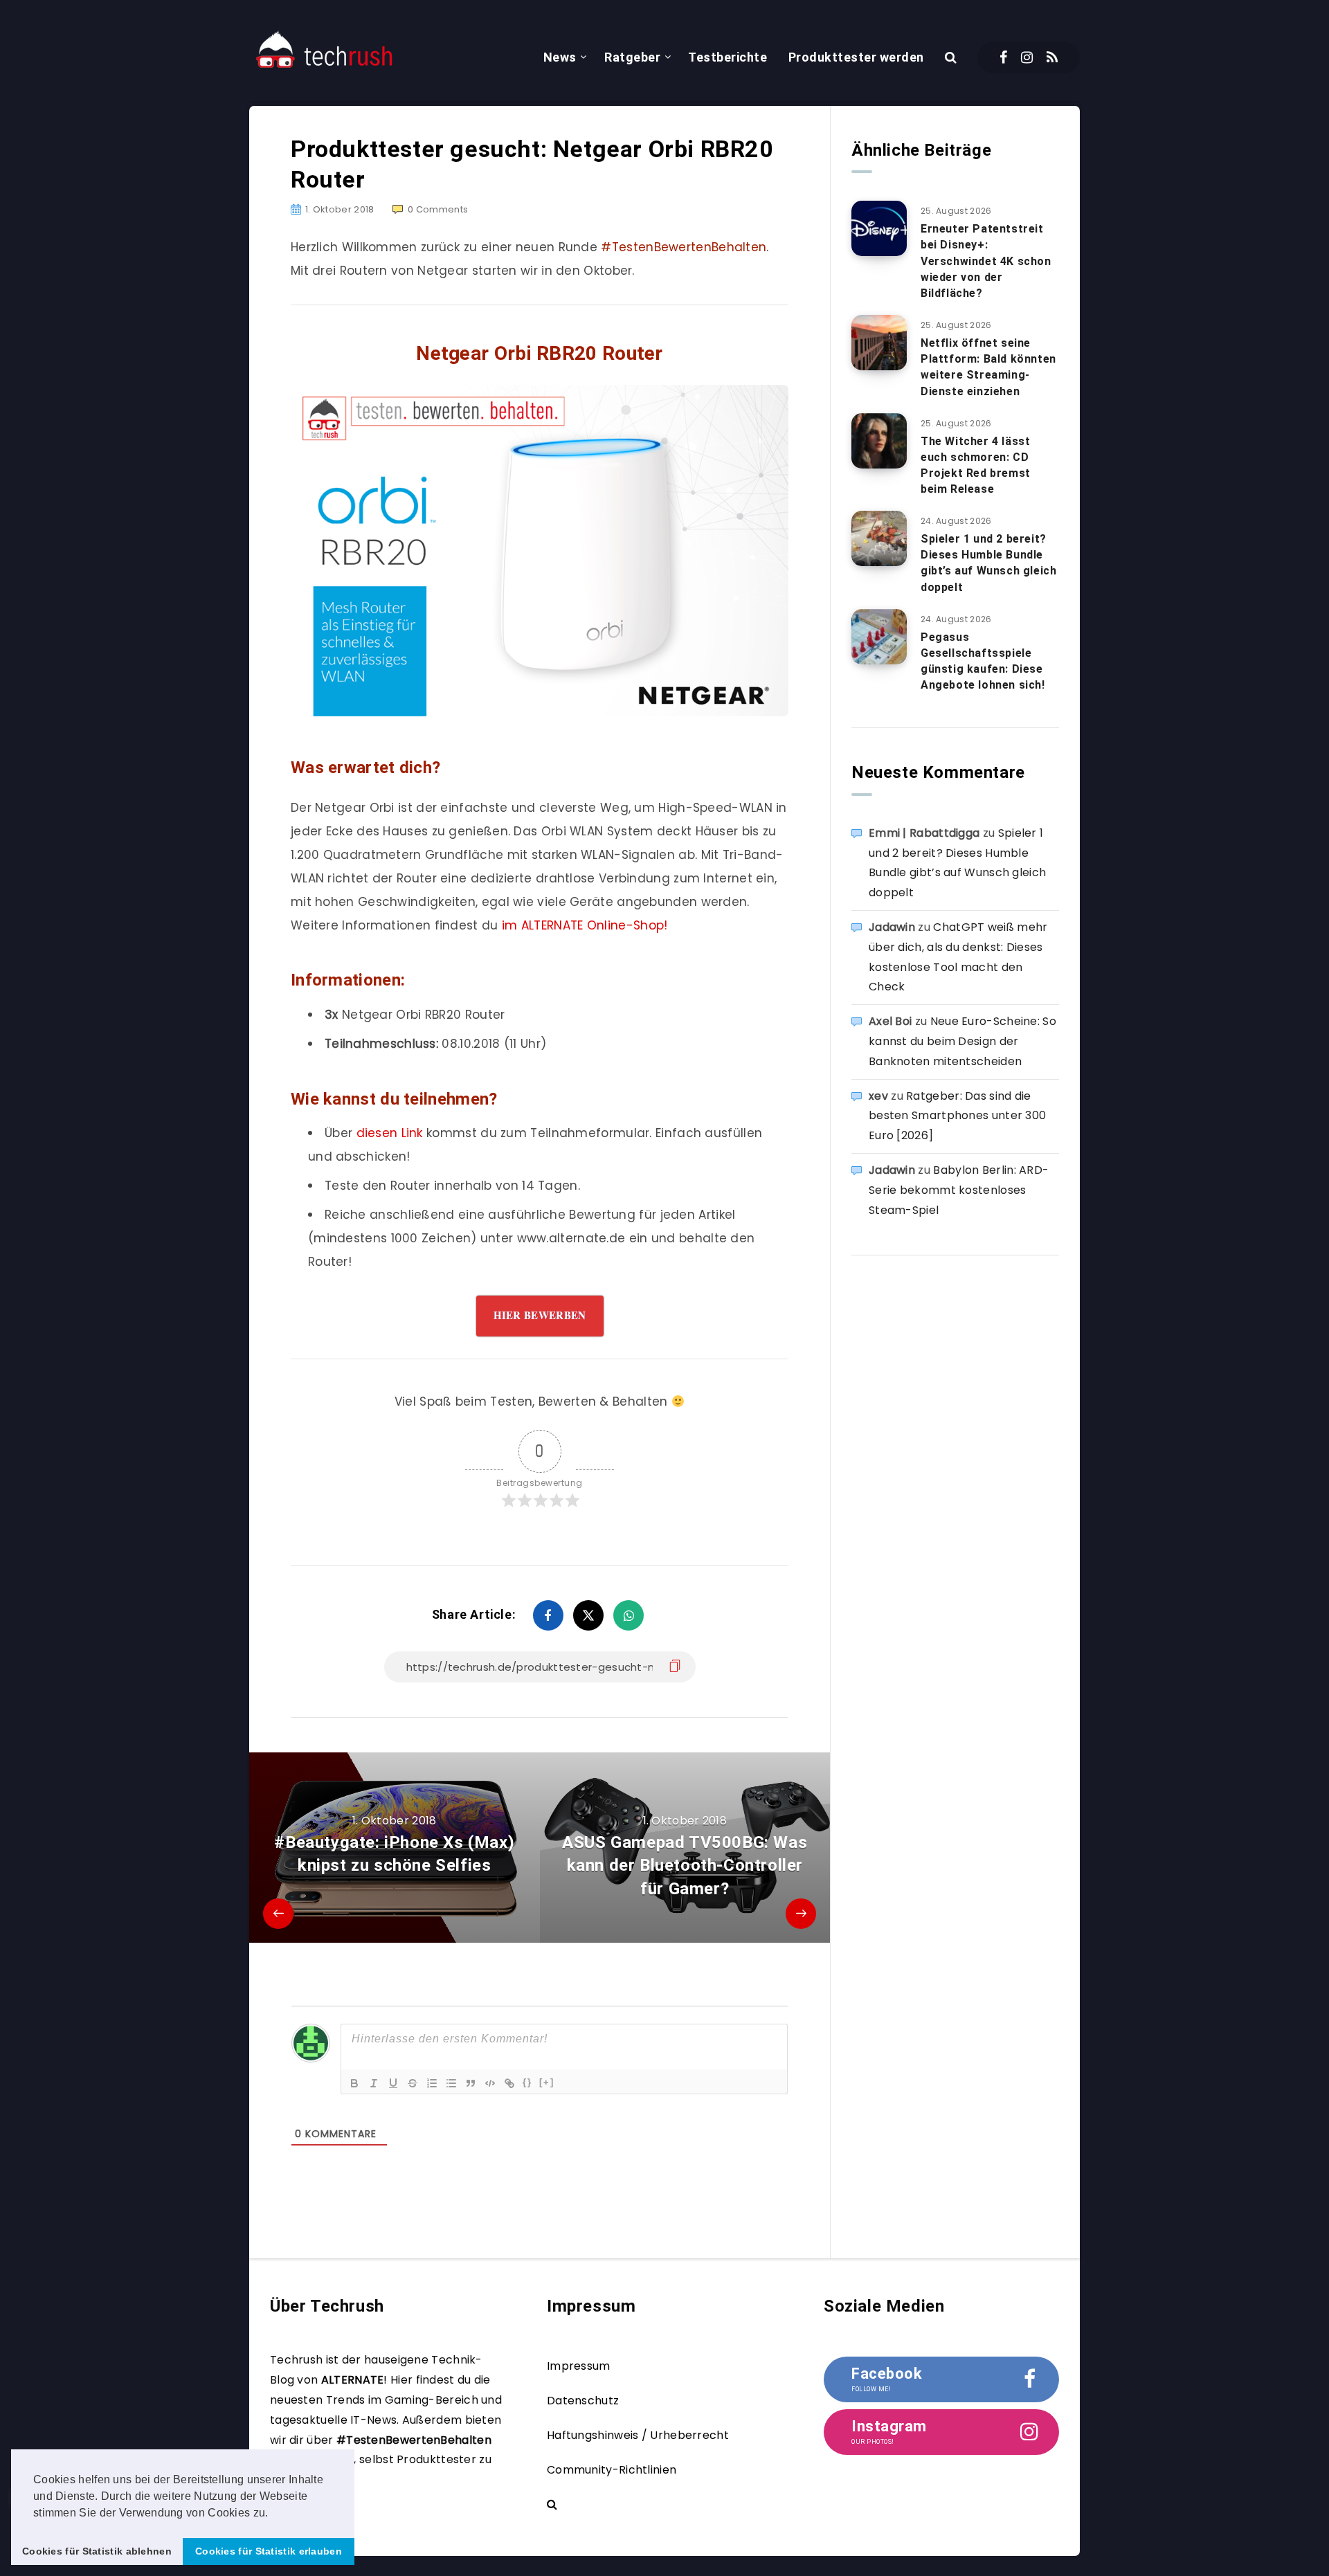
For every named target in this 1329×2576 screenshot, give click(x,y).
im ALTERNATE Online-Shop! (585, 925)
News (560, 57)
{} (527, 2082)
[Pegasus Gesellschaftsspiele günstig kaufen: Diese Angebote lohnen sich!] (879, 637)
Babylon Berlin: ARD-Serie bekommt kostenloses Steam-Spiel (959, 1190)
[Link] (509, 2083)
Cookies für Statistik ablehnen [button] (97, 2551)
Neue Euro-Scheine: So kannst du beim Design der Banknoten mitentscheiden (962, 1041)
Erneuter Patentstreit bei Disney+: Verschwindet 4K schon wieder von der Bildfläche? (986, 261)
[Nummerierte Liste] (432, 2083)
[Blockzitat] (471, 2083)
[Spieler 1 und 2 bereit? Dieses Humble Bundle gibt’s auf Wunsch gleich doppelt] (879, 538)
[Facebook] (1003, 57)
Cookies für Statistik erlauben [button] (269, 2551)
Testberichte (727, 57)
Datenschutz (583, 2401)
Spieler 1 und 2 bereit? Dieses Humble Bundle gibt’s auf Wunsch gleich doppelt (988, 563)
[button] (273, 2514)
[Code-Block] (490, 2083)
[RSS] (1052, 57)
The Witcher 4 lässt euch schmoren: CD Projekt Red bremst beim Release (976, 465)
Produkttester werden (856, 57)
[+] (547, 2082)
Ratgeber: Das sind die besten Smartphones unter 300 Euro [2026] (957, 1116)
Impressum (579, 2366)
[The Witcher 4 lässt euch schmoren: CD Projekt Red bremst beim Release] (879, 441)
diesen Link (390, 1133)
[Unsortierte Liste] (451, 2083)
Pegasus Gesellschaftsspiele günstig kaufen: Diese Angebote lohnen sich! (983, 661)
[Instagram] (1027, 57)
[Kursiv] (374, 2083)
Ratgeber (632, 57)
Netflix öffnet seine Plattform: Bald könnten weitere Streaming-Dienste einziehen (988, 367)
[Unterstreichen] (393, 2083)
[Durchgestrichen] (413, 2083)
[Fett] (354, 2083)
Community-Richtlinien (612, 2470)
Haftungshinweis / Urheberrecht (638, 2435)
